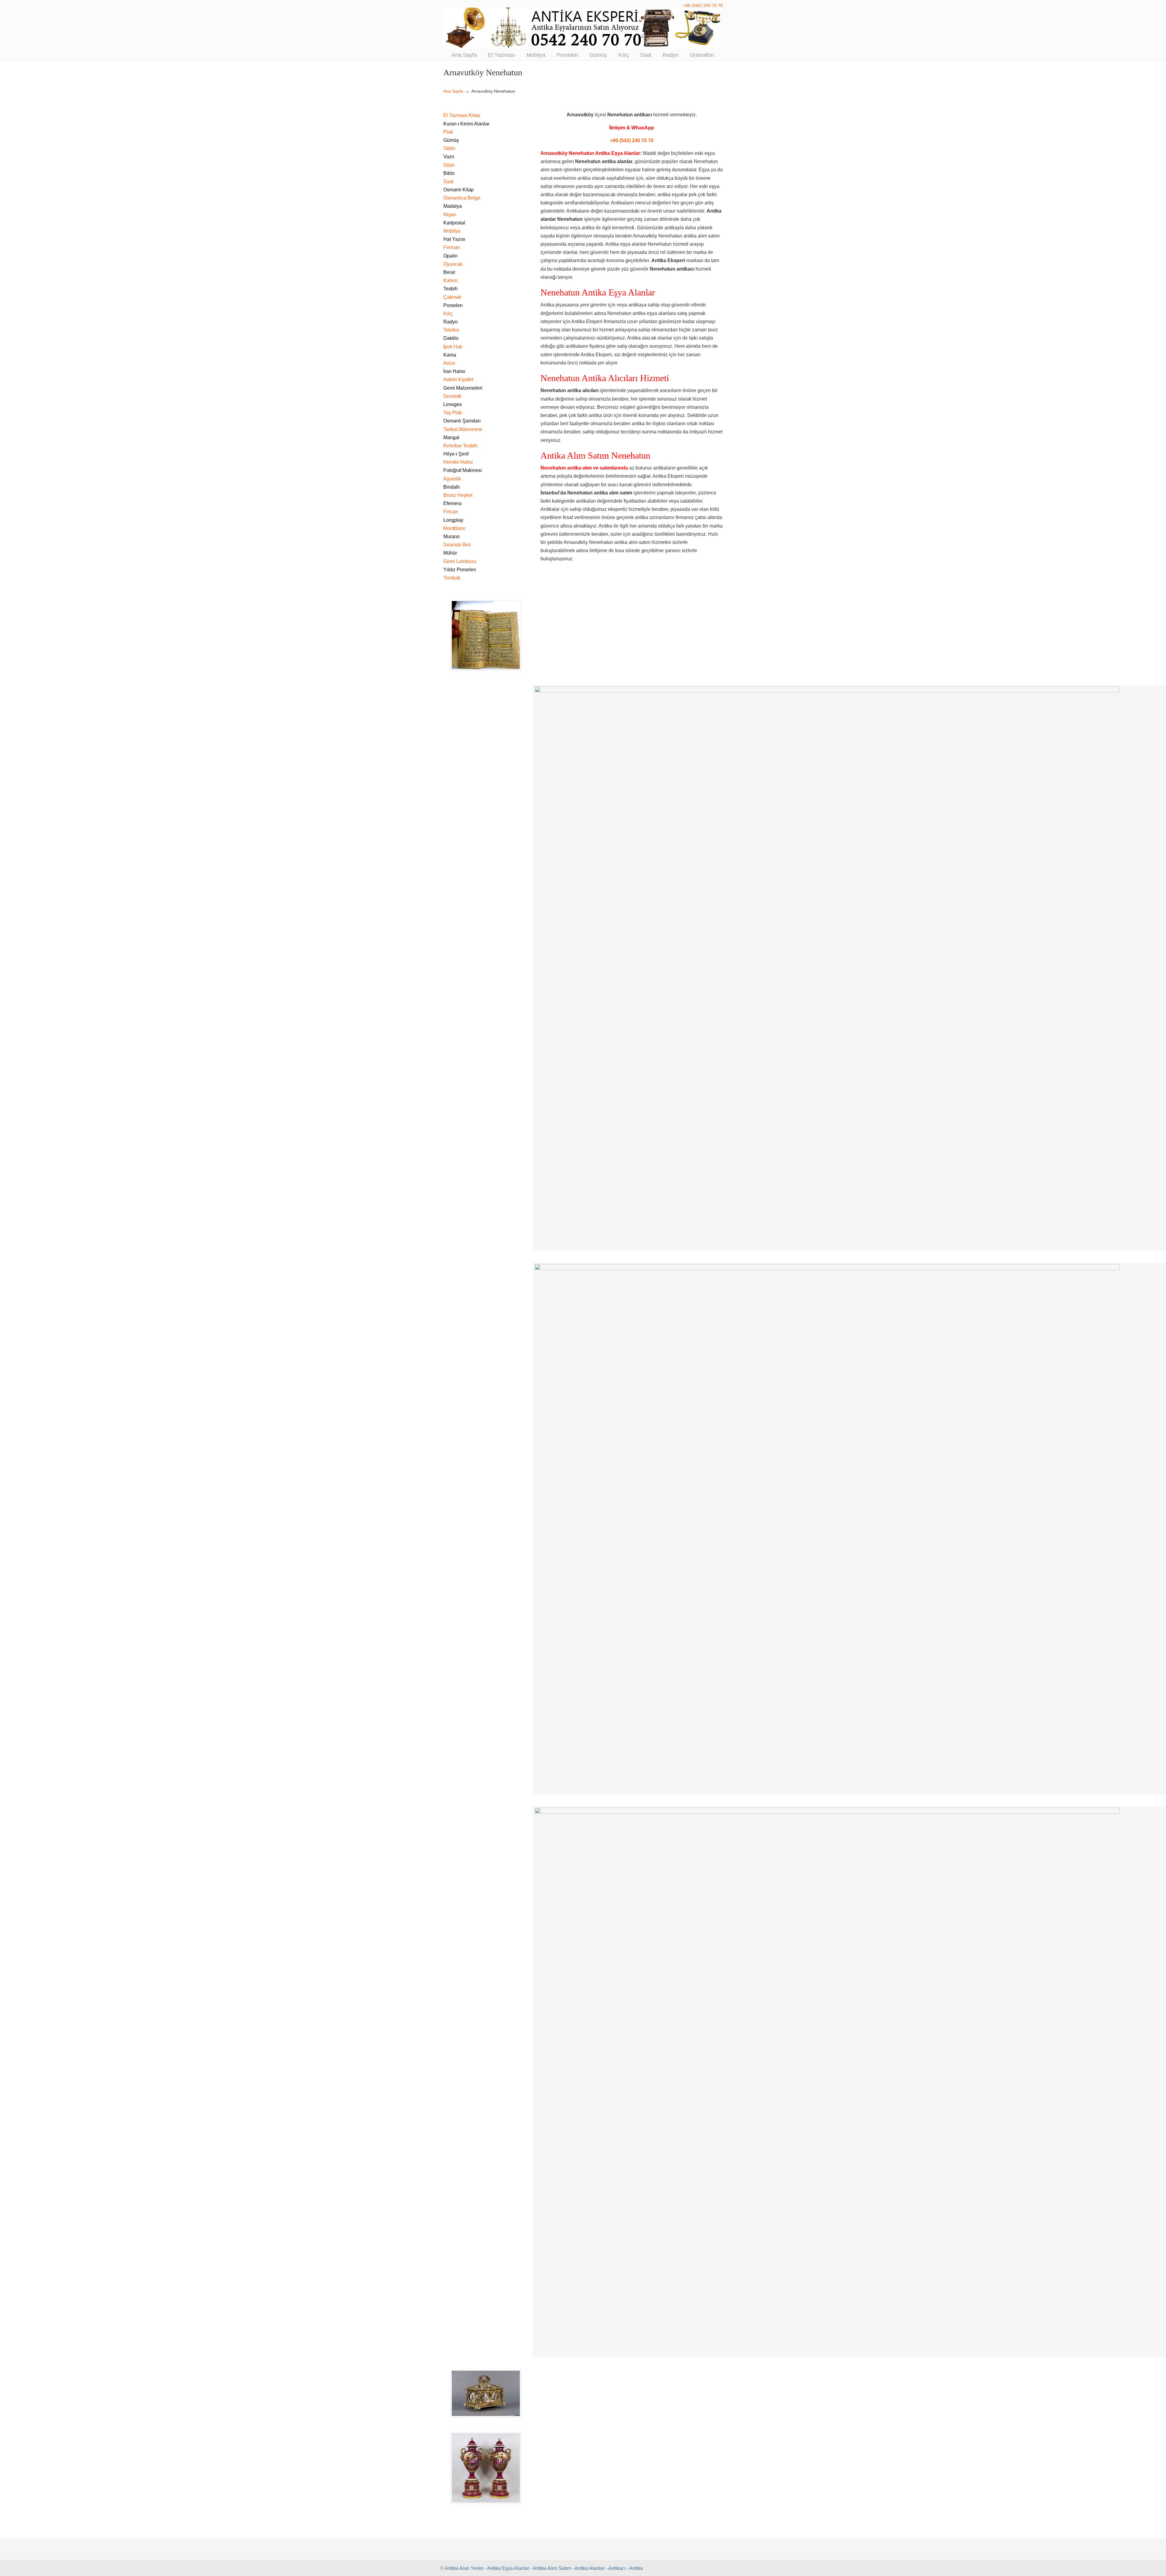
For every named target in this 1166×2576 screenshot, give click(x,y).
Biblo (449, 173)
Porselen (453, 305)
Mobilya (452, 231)
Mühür (450, 553)
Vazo (449, 157)
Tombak (452, 578)
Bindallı (452, 487)
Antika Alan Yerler (464, 2568)
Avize (449, 363)
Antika (636, 2568)
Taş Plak (453, 413)
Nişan (450, 215)
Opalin (450, 256)
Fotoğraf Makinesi (463, 470)
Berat (449, 272)
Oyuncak (453, 264)
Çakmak (452, 297)
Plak (448, 132)
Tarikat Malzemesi (463, 429)
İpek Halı (453, 347)
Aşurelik (452, 479)
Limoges (453, 404)
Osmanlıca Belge (462, 198)
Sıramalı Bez (457, 545)
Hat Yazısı (454, 239)
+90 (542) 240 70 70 (703, 5)
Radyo (450, 322)
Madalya (453, 206)
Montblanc (455, 528)
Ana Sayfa (453, 91)
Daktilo (451, 338)
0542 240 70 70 (583, 28)
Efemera (452, 503)
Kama (450, 355)
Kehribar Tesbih (460, 446)
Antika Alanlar (590, 2568)
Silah (449, 165)
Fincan (451, 512)
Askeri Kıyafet (458, 379)
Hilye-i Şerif (456, 454)
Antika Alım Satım (552, 2568)
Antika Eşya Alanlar (508, 2568)
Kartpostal (454, 223)
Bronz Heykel (458, 495)
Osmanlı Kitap (459, 190)
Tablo (449, 148)
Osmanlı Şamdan (462, 421)
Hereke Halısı (458, 462)
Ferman (452, 247)
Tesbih (450, 289)
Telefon (451, 330)
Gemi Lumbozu (460, 561)
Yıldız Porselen (460, 570)
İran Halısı (454, 371)
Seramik (452, 396)
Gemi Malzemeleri (463, 388)
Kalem (450, 280)
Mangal (451, 437)
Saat (448, 181)
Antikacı (617, 2568)
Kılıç (448, 314)
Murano (452, 536)
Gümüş (451, 140)
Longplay (453, 520)
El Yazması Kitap (462, 115)
